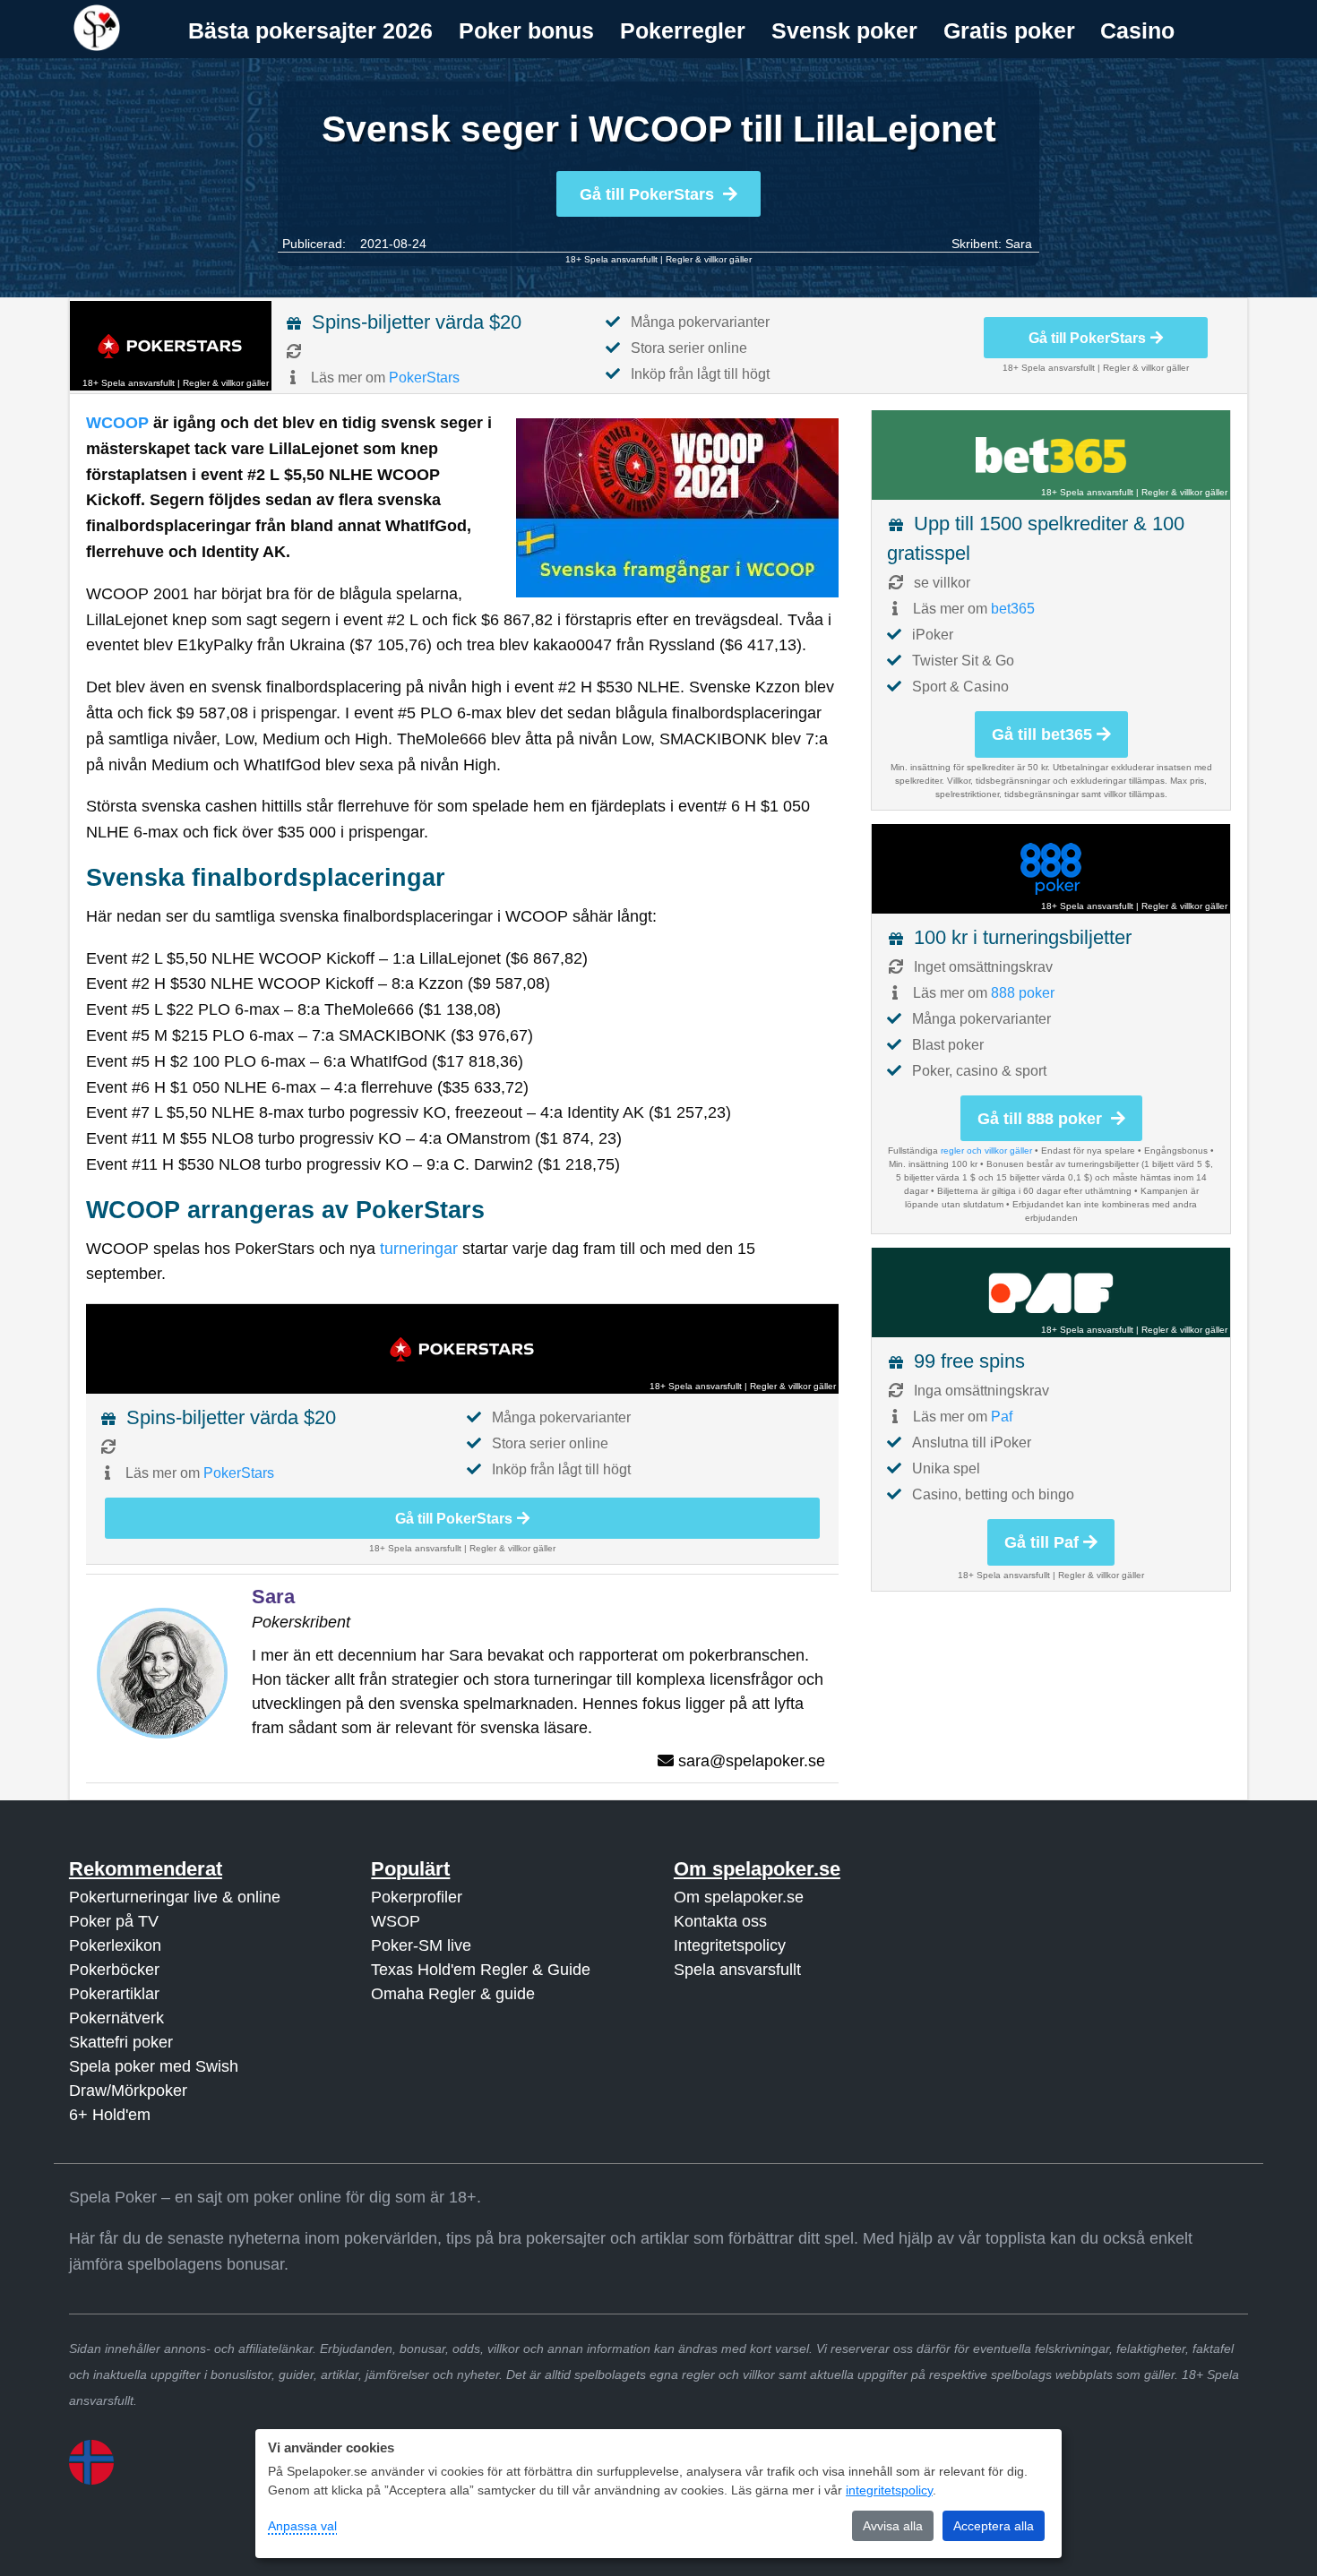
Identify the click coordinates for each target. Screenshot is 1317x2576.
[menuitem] (311, 31)
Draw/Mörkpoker (128, 2091)
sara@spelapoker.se (752, 1761)
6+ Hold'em (110, 2115)
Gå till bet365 (1042, 734)
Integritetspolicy (730, 1945)
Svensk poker (844, 30)
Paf (1002, 1417)
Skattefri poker (121, 2042)
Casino (1137, 30)
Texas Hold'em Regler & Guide (481, 1970)
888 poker (1023, 993)
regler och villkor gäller (986, 1151)
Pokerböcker (114, 1970)
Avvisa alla (893, 2526)
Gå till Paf (1042, 1542)
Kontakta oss (720, 1921)
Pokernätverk (116, 2018)
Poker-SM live (421, 1945)
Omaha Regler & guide (453, 1994)
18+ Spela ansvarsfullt (611, 259)
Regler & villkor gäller (709, 259)
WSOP (396, 1921)
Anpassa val (302, 2526)
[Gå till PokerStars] (171, 346)
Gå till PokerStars (647, 194)
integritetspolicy (889, 2490)
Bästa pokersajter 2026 (310, 30)
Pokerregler (683, 30)
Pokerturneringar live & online (175, 1897)
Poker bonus (526, 30)
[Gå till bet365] (1051, 455)
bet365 (1013, 609)
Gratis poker (1009, 30)
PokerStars (424, 378)
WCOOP (117, 423)
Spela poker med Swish (154, 2066)
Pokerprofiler (417, 1897)
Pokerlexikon (115, 1945)
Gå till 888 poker (1042, 1119)
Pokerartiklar (114, 1994)
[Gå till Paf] (1051, 1292)
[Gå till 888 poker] (1051, 869)
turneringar (419, 1249)
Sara (1019, 244)
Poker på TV (114, 1921)
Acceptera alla (994, 2526)
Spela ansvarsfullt (737, 1970)
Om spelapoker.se (739, 1897)
